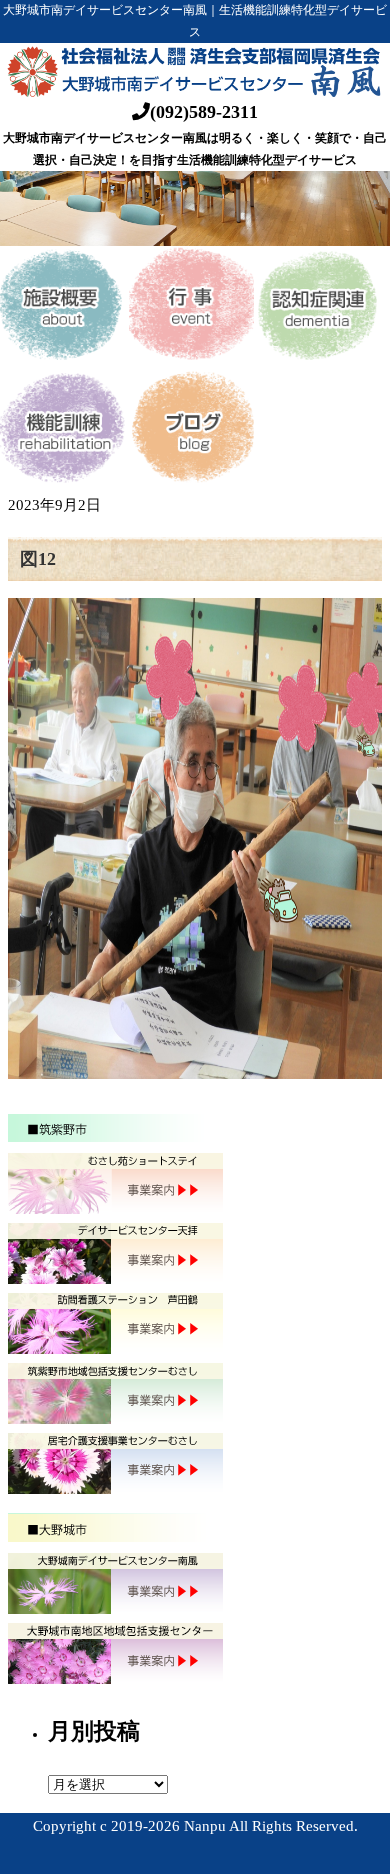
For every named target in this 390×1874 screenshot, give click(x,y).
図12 (38, 559)
